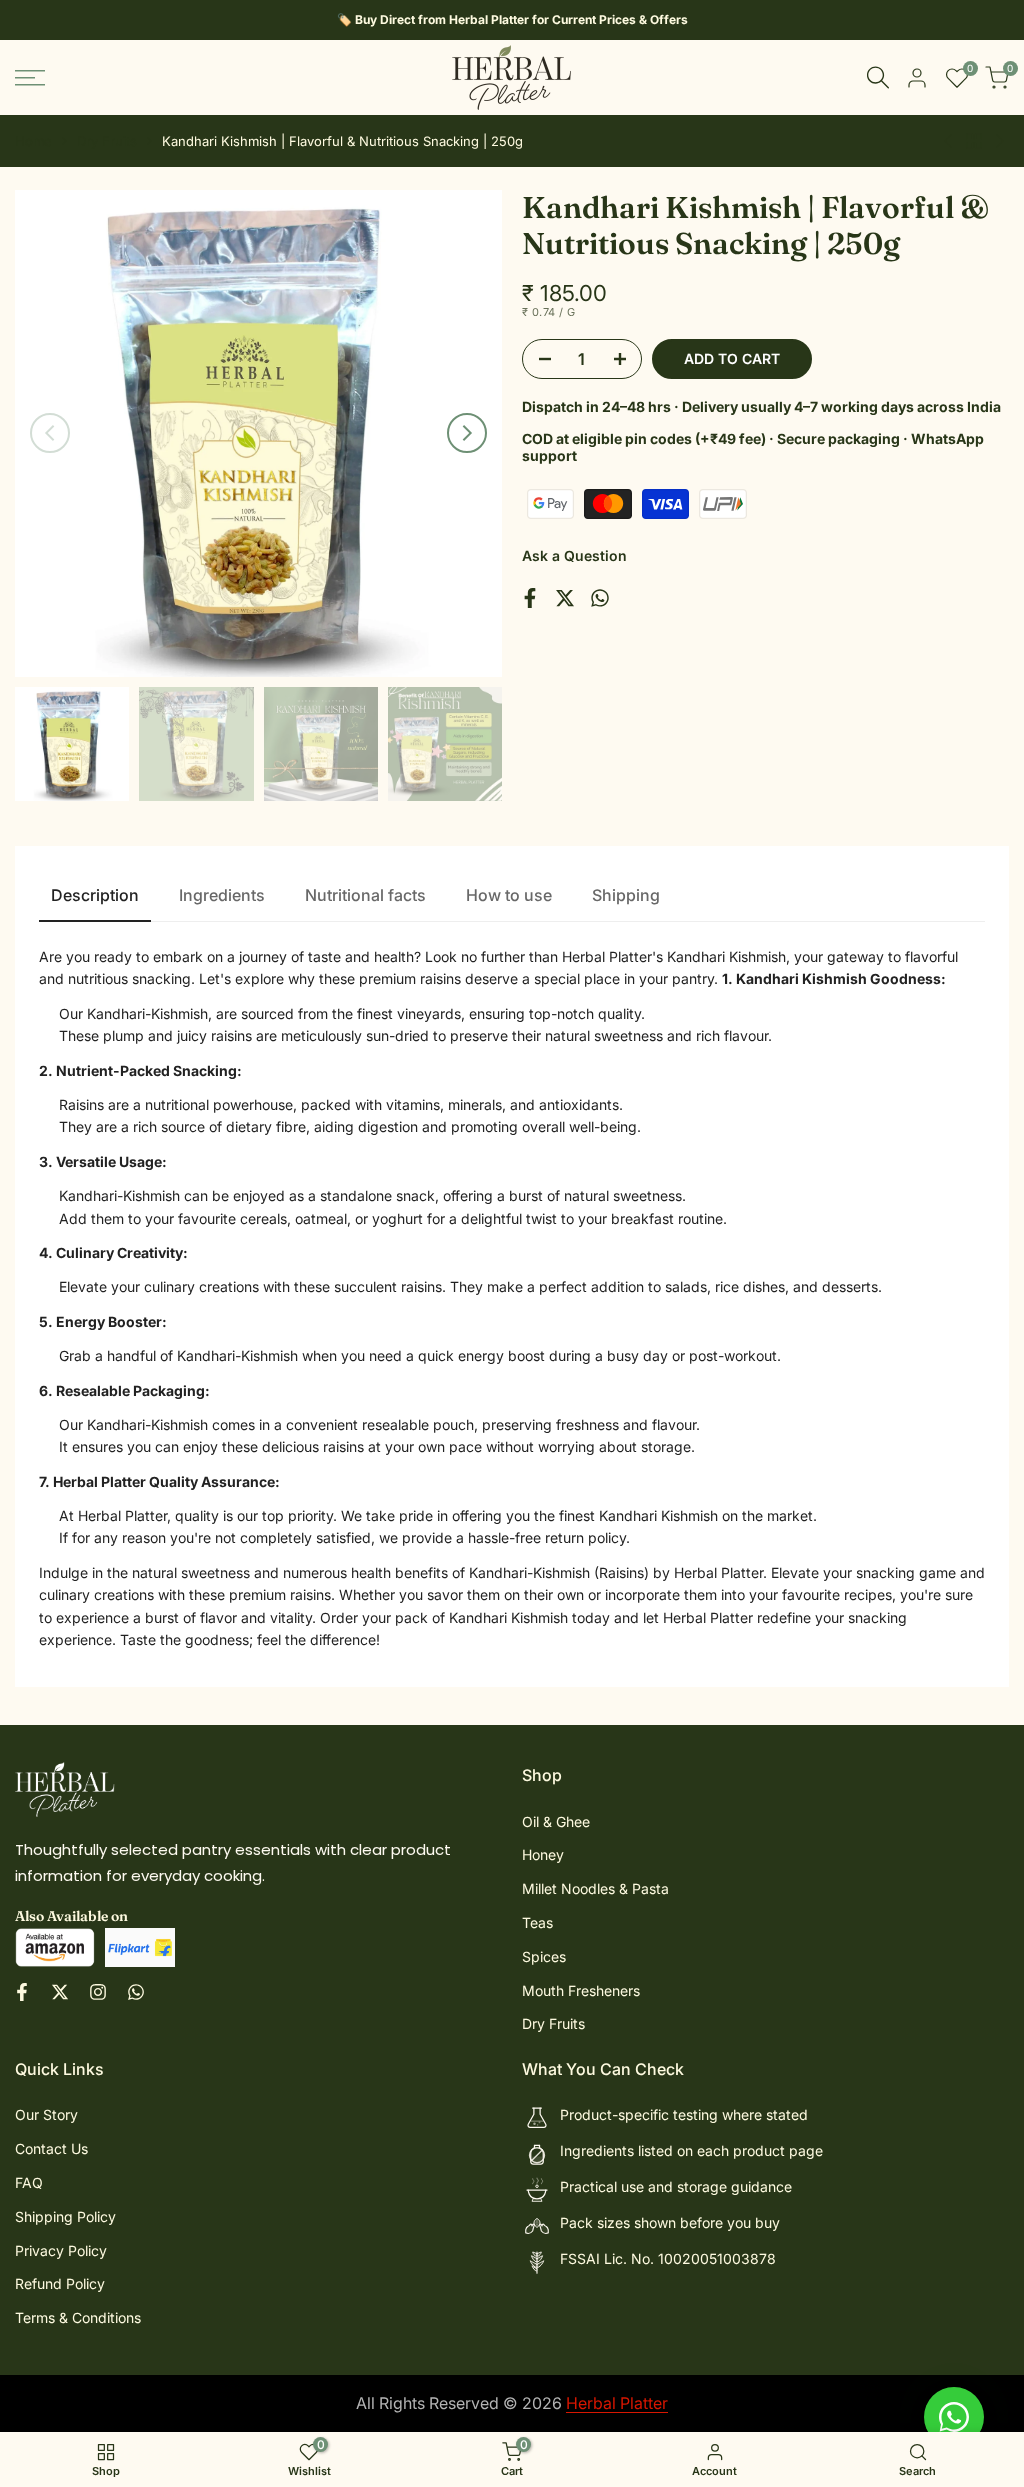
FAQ (29, 2182)
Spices (544, 1956)
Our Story (46, 2114)
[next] (467, 433)
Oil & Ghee (556, 1821)
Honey (543, 1854)
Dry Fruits (107, 141)
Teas (537, 1922)
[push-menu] (30, 78)
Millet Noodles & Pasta (595, 1888)
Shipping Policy (65, 2216)
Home (33, 141)
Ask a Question (574, 555)
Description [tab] (95, 895)
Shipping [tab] (626, 895)
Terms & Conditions (78, 2317)
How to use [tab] (509, 895)
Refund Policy (60, 2283)
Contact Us (51, 2148)
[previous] (50, 433)
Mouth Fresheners (581, 1990)
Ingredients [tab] (222, 895)
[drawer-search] (878, 77)
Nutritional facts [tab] (365, 895)
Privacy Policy (61, 2250)
